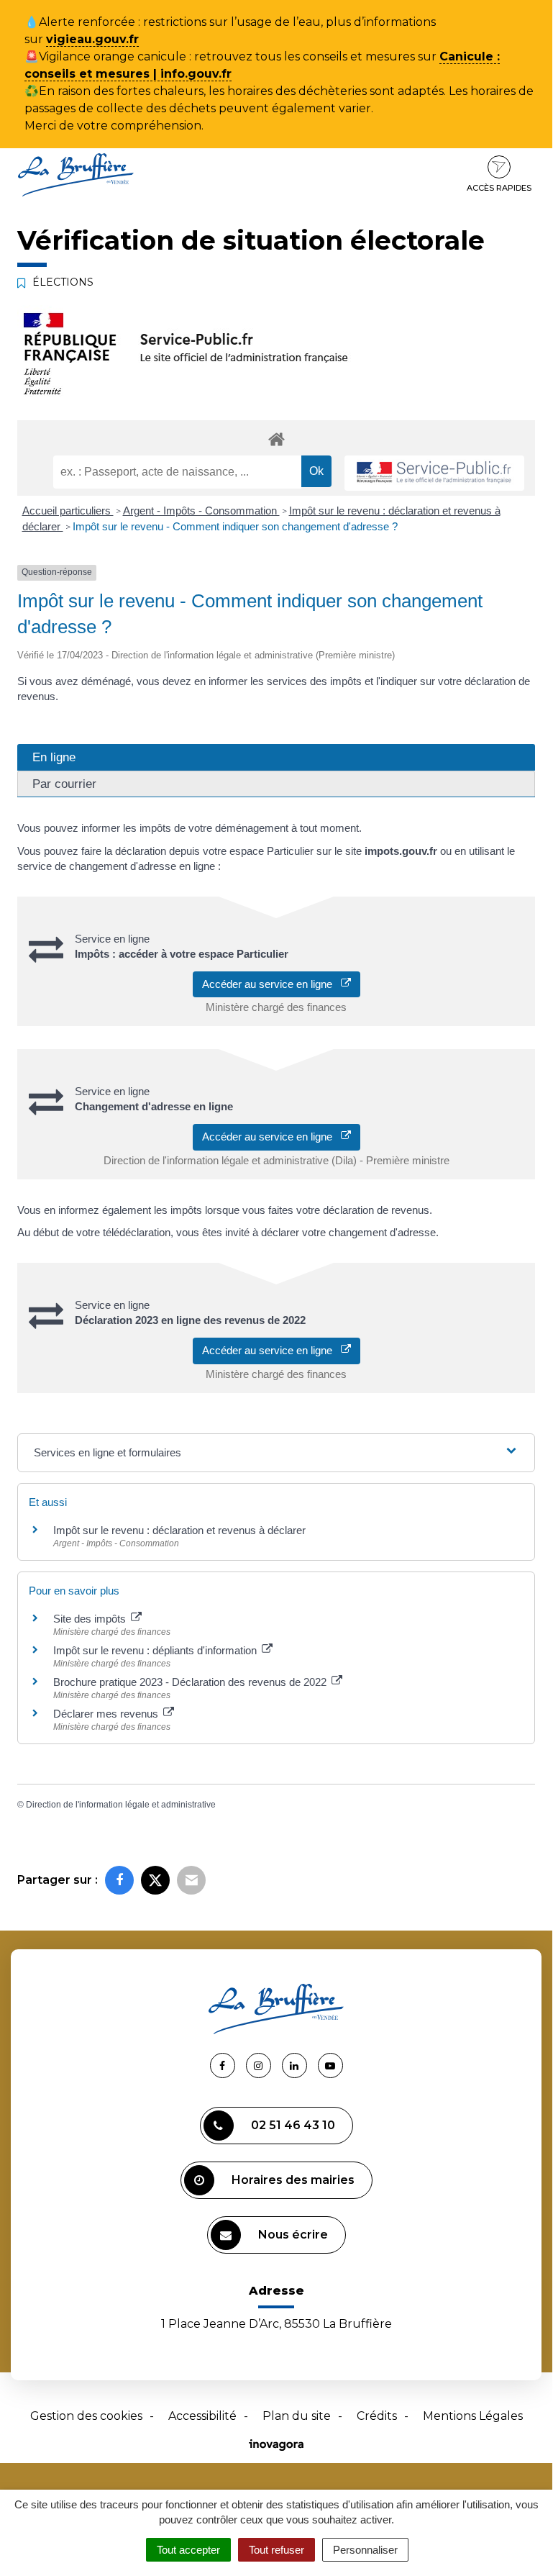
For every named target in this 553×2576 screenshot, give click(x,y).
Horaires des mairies (293, 2180)
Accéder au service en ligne (271, 984)
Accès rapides (499, 188)
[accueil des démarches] (276, 439)
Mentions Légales (473, 2416)
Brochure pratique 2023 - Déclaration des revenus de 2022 (191, 1682)
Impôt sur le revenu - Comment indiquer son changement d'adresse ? (235, 526)
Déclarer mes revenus (107, 1714)
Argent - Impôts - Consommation (201, 511)
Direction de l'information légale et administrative (121, 1805)
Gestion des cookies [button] (86, 2416)
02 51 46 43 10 (293, 2125)
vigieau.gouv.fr (92, 39)
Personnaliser (365, 2550)
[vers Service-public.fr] (434, 473)
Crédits (377, 2416)
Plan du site (297, 2416)
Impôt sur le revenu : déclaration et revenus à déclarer (179, 1530)
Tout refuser (276, 2550)
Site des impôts (91, 1619)
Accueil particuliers (68, 511)
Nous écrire (293, 2235)
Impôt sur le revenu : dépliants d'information (156, 1650)
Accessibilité (202, 2416)
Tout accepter (188, 2550)
